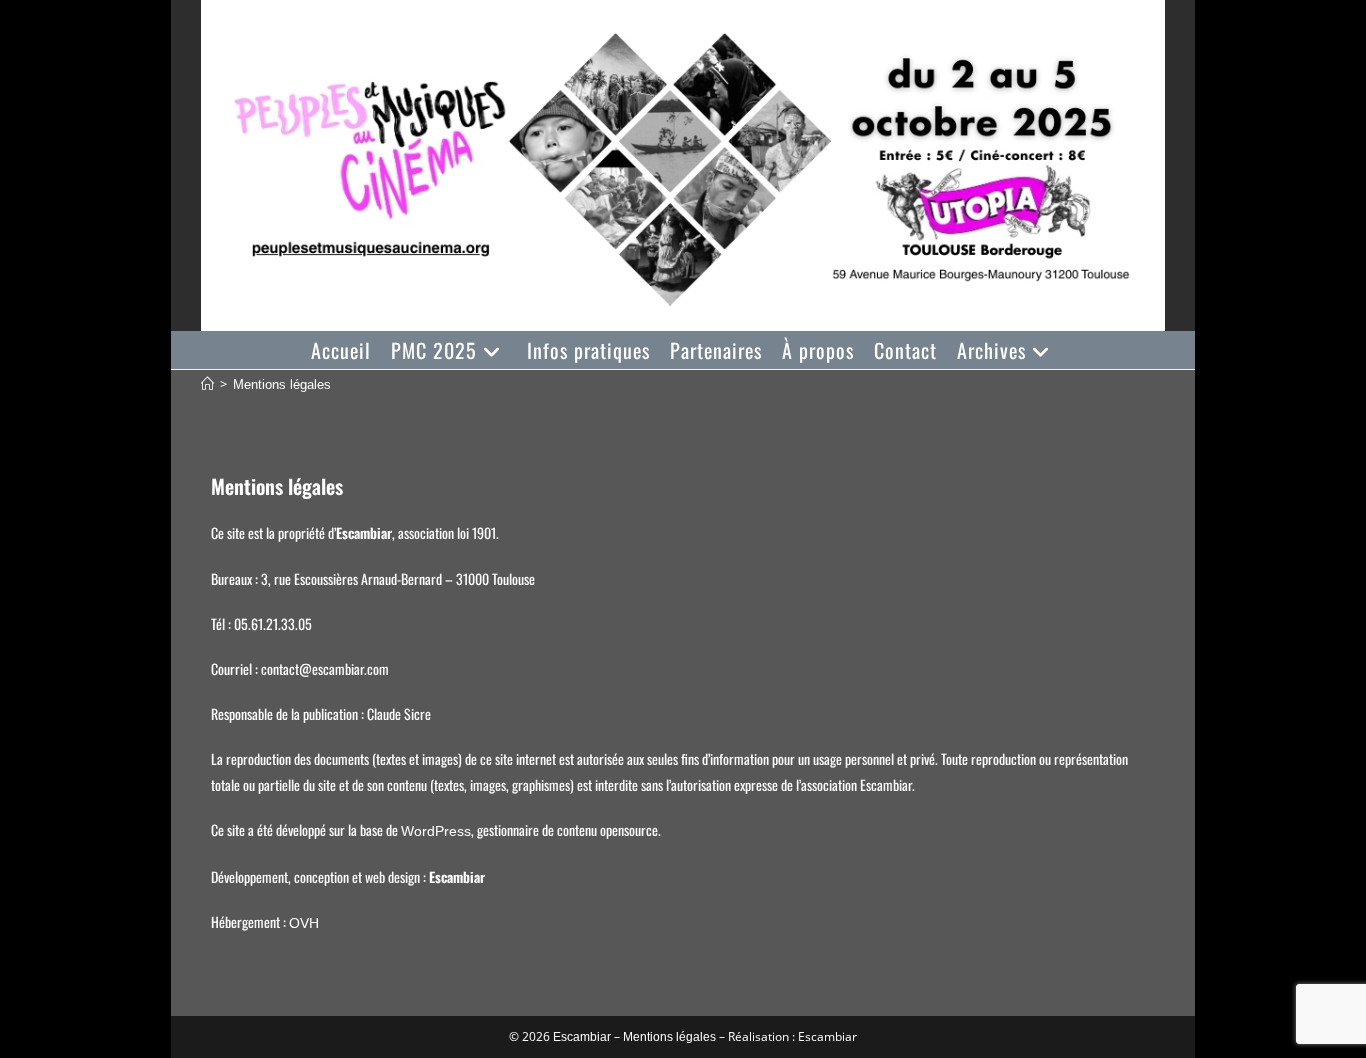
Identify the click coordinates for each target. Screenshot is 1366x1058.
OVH (304, 923)
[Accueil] (207, 384)
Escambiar (582, 1037)
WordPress (436, 831)
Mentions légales (282, 384)
